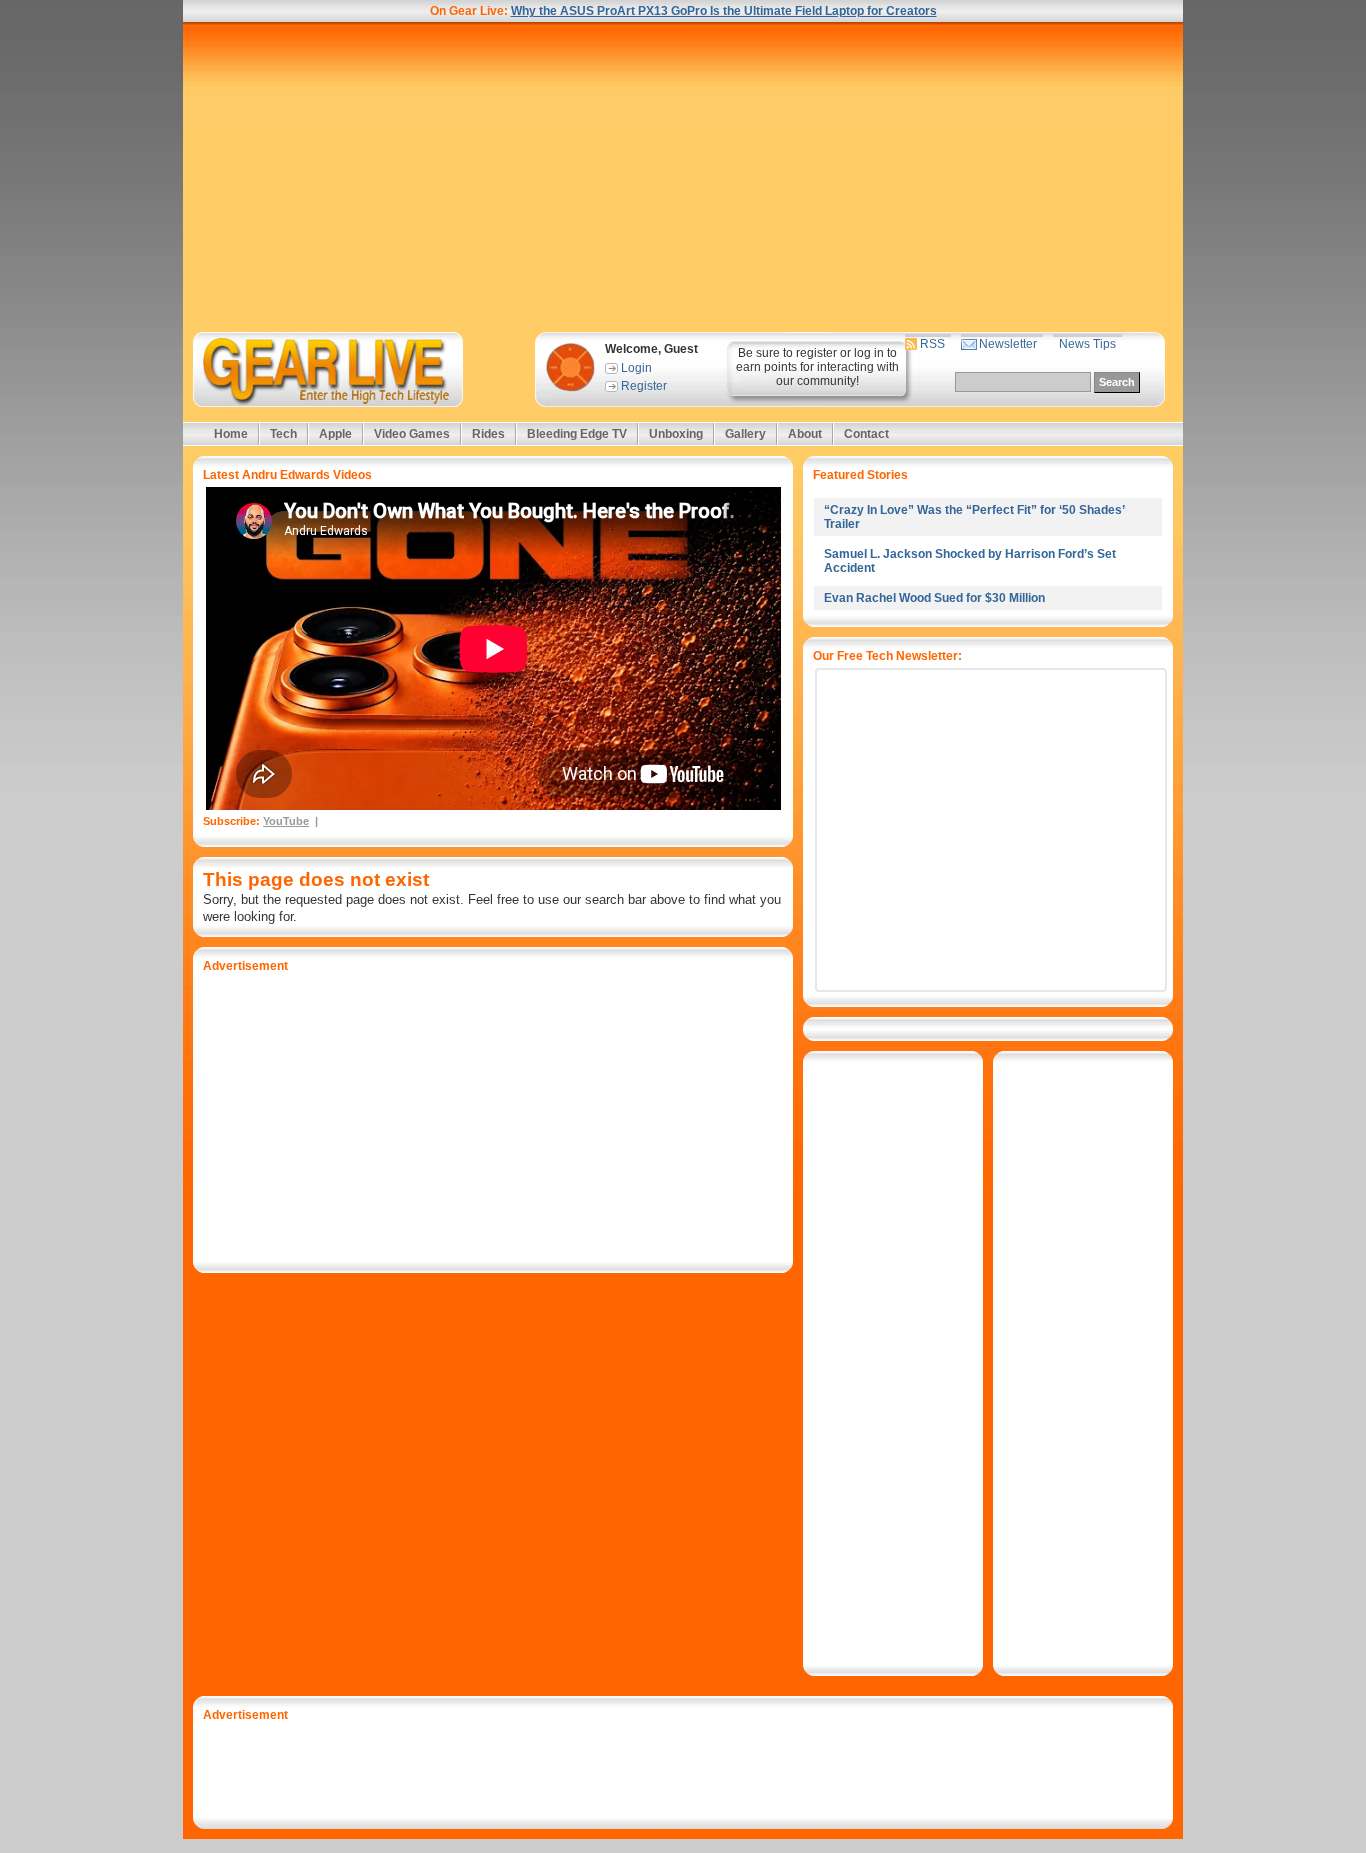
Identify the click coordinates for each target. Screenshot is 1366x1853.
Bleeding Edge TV (577, 434)
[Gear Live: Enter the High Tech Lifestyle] (354, 369)
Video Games (412, 434)
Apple (335, 434)
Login (636, 368)
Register (644, 386)
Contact (866, 434)
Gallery (745, 434)
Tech (283, 434)
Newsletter (1008, 344)
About (805, 434)
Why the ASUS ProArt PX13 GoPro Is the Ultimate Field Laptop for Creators (724, 11)
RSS (932, 344)
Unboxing (676, 434)
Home (231, 434)
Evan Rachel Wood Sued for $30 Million (934, 598)
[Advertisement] (683, 177)
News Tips (1087, 344)
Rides (488, 434)
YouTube (286, 821)
